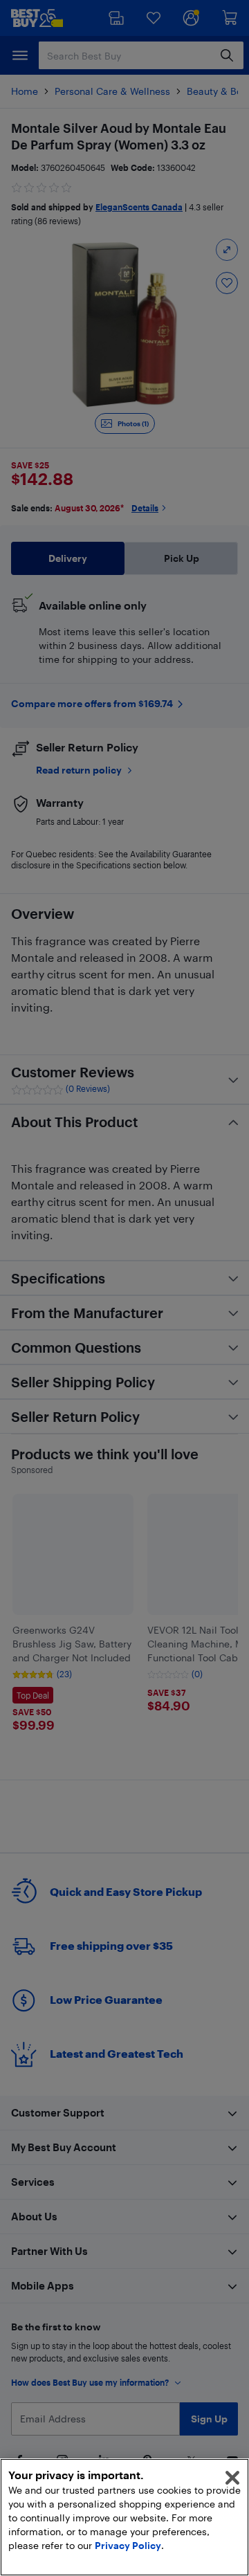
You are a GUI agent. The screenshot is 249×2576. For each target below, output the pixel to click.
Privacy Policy (128, 2545)
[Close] (232, 2478)
